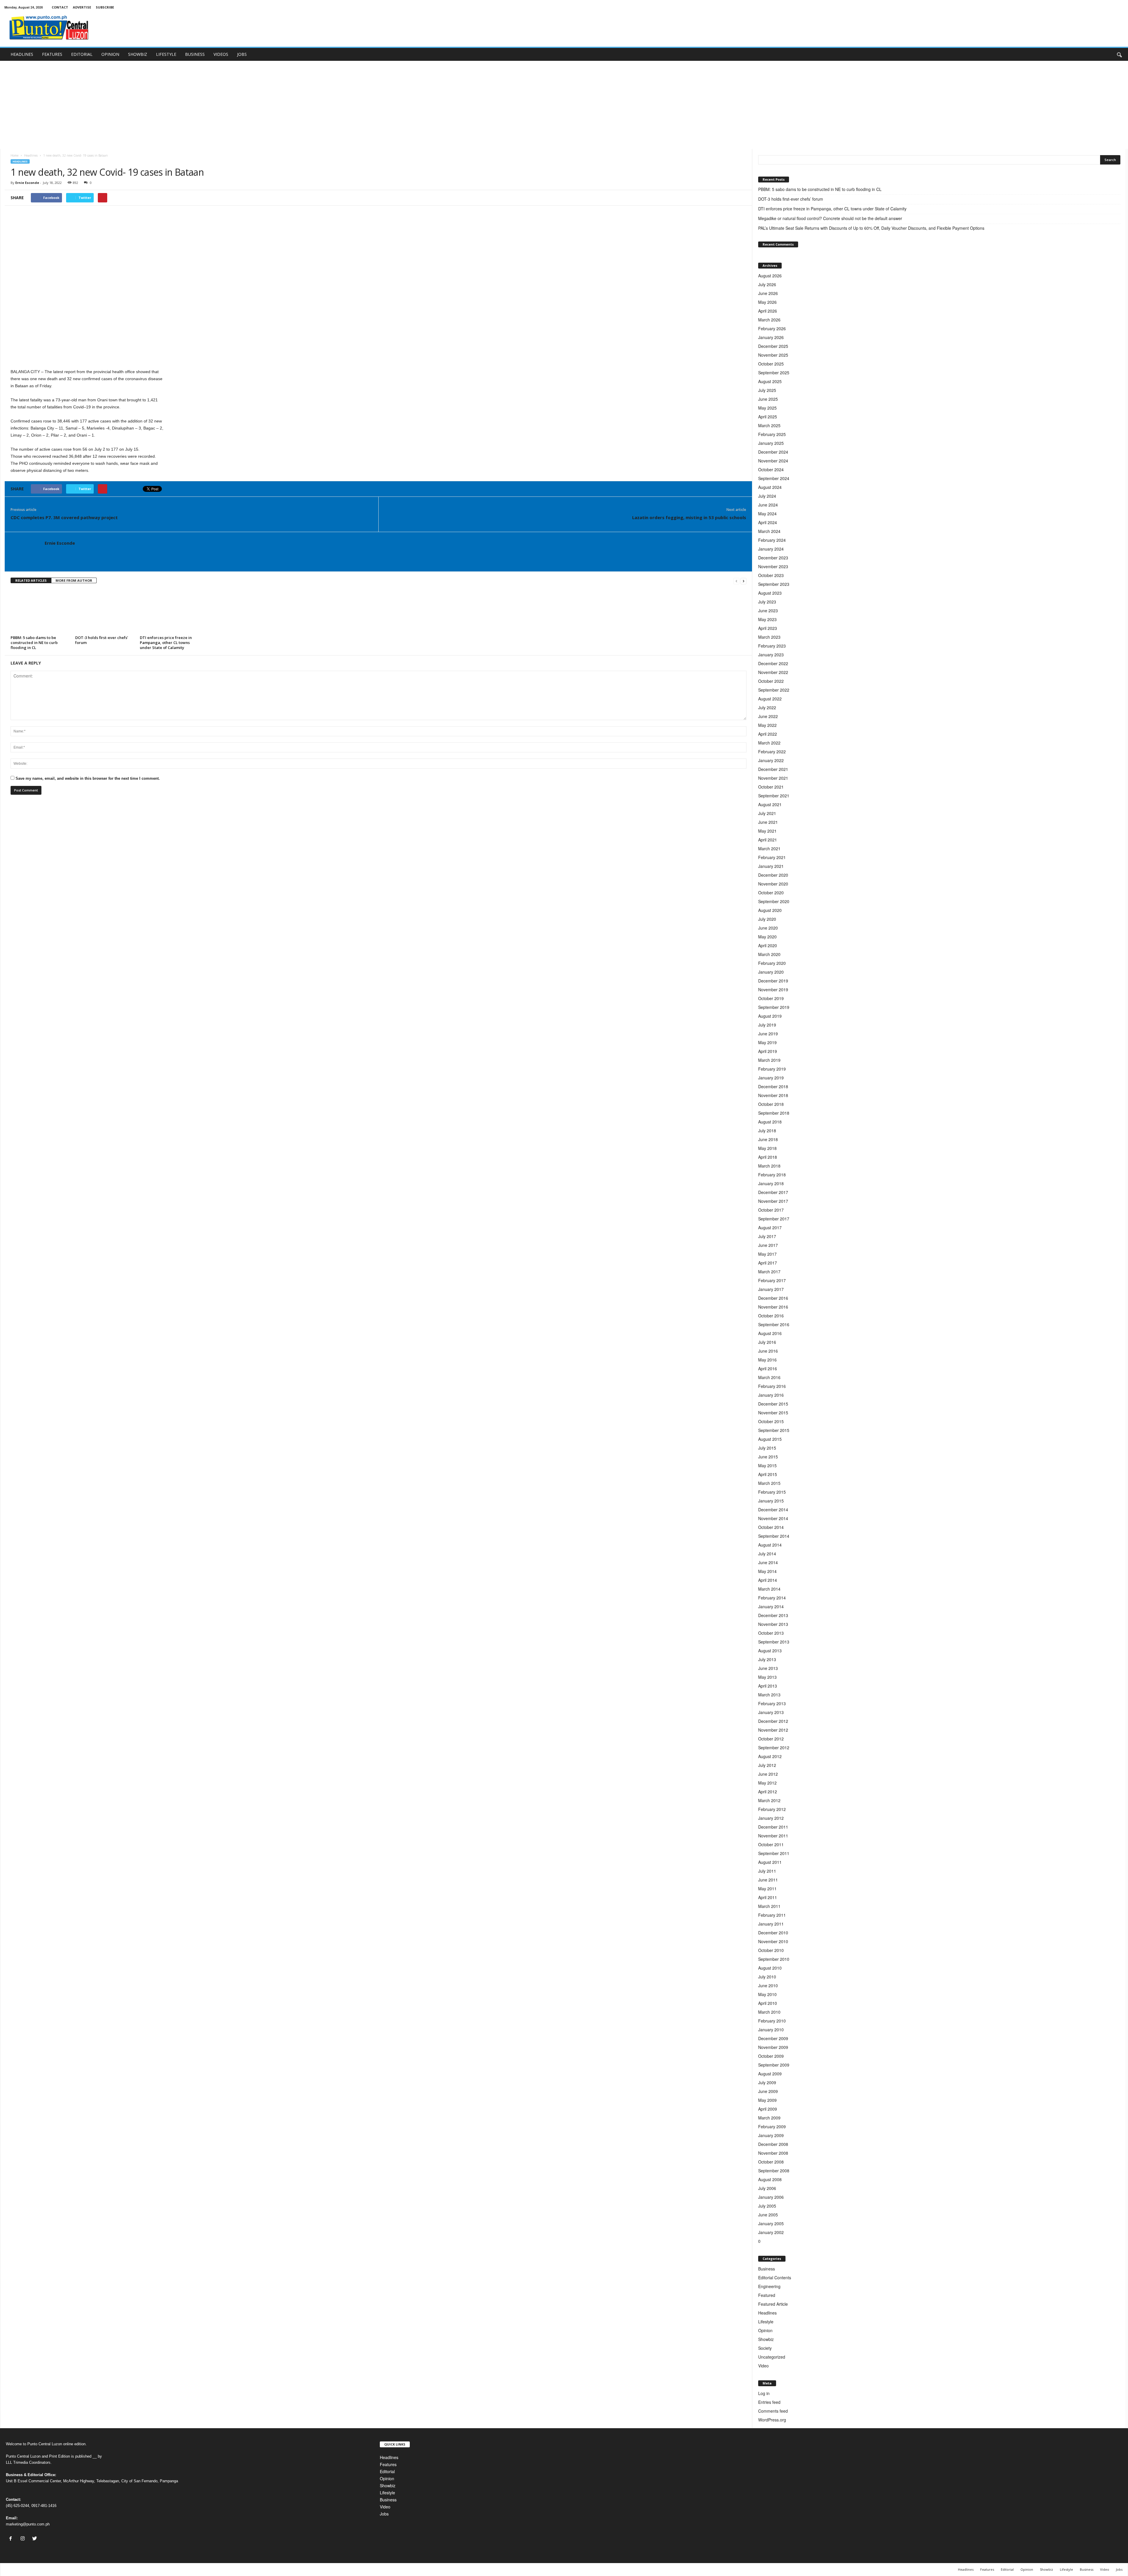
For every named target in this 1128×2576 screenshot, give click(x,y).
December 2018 (773, 1086)
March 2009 (769, 2118)
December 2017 (773, 1192)
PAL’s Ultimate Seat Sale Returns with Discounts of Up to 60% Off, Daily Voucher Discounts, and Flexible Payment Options (871, 228)
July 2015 (767, 1448)
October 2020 (771, 893)
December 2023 (773, 558)
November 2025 (773, 355)
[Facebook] (12, 2539)
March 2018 (769, 1166)
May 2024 (767, 514)
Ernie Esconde (27, 183)
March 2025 (769, 425)
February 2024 (772, 540)
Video (763, 2366)
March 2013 (769, 1695)
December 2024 (773, 452)
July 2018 (767, 1131)
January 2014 (771, 1606)
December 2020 (773, 875)
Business (767, 2269)
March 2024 (769, 531)
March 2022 (769, 743)
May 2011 (767, 1889)
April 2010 (768, 2003)
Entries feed (769, 2402)
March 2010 (769, 2012)
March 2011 (769, 1906)
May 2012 (767, 1783)
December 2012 (773, 1721)
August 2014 (770, 1545)
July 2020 (767, 919)
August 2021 (770, 804)
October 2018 (771, 1104)
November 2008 (773, 2153)
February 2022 (772, 752)
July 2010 (767, 1977)
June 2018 (768, 1139)
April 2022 (768, 734)
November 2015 (773, 1413)
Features (388, 2464)
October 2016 (771, 1316)
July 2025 (767, 390)
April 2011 (768, 1897)
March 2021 (769, 848)
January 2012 (771, 1818)
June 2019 (768, 1034)
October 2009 (771, 2056)
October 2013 (771, 1633)
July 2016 (767, 1342)
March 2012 (769, 1800)
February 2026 (772, 328)
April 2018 (768, 1157)
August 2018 (770, 1122)
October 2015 (771, 1421)
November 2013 (773, 1624)
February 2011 (772, 1915)
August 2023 (770, 593)
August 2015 (770, 1439)
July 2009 (767, 2082)
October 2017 (771, 1210)
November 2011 (773, 1836)
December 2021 (773, 769)
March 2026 (769, 320)
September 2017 (774, 1219)
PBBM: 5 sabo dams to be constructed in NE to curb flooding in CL (34, 643)
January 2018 (771, 1183)
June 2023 (768, 611)
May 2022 (767, 725)
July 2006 (767, 2188)
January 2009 (771, 2135)
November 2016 (773, 1307)
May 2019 (767, 1042)
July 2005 (767, 2206)
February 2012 (772, 1809)
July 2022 (767, 707)
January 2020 (771, 972)
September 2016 (774, 1324)
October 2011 (771, 1844)
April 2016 (768, 1368)
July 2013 (767, 1659)
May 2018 (767, 1148)
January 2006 (771, 2197)
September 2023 (774, 584)
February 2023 (772, 646)
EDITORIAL (82, 54)
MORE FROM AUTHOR (74, 580)
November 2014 (773, 1518)
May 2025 (767, 408)
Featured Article (773, 2304)
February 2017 (772, 1280)
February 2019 (772, 1069)
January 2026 (771, 337)
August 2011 (770, 1862)
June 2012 (768, 1774)
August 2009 (770, 2074)
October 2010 (771, 1950)
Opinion (765, 2330)
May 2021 (767, 831)
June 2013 (768, 1668)
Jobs (384, 2514)
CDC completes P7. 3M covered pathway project (64, 517)
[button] (1119, 54)
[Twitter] (35, 2539)
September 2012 (774, 1747)
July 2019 (767, 1025)
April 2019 (768, 1051)
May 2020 (767, 937)
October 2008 (771, 2162)
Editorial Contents (775, 2278)
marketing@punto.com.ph (28, 2524)
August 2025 (770, 381)
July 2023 (767, 602)
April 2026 (768, 311)
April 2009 (768, 2109)
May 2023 (767, 619)
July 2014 (767, 1554)
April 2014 (768, 1580)
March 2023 (769, 637)
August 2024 (770, 487)
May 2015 (767, 1465)
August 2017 (770, 1227)
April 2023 (768, 628)
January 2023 (771, 655)
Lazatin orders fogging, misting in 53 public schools (689, 517)
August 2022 (770, 699)
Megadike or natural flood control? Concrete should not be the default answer (831, 218)
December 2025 (773, 346)
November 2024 (773, 461)
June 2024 (768, 505)
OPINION (110, 54)
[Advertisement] (564, 105)
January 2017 (771, 1289)
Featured (767, 2295)
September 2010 (774, 1959)
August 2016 (770, 1333)
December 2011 (773, 1827)
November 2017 (773, 1201)
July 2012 (767, 1765)
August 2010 (770, 1968)
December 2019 (773, 981)
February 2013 (772, 1703)
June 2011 (768, 1880)
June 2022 (768, 716)
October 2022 (771, 681)
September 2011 (774, 1853)
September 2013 (774, 1642)
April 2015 (768, 1474)
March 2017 (769, 1272)
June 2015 (768, 1457)
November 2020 (773, 884)
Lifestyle (766, 2322)
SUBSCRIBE (105, 7)
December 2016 (773, 1298)
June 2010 (768, 1985)
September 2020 (774, 901)
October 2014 (771, 1527)
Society (765, 2348)
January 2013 (771, 1712)
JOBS (242, 54)
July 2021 (767, 813)
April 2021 (768, 840)
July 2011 (767, 1871)
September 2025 (774, 373)
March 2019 (769, 1060)
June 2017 (768, 1245)
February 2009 (772, 2126)
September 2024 (774, 478)
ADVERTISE (82, 7)
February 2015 (772, 1492)
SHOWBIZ (138, 54)
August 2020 (770, 910)
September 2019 (774, 1007)
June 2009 (768, 2091)
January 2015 (771, 1501)
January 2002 (771, 2232)
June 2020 (768, 928)
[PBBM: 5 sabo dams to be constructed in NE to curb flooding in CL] (40, 611)
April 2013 (768, 1686)
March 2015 (769, 1483)
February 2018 (772, 1175)
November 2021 (773, 778)
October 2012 (771, 1739)
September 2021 (774, 796)
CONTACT (60, 7)
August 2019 (770, 1016)
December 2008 (773, 2144)
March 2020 (769, 954)
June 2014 (768, 1562)
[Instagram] (24, 2539)
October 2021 (771, 787)
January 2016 (771, 1395)
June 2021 (768, 822)
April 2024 (768, 522)
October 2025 (771, 364)
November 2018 (773, 1095)
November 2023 (773, 566)
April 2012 (768, 1792)
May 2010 (767, 1994)
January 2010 (771, 2030)
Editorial (387, 2471)
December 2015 (773, 1404)
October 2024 (771, 469)
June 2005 (768, 2215)
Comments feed (773, 2411)
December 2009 (773, 2038)
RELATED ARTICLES (31, 580)
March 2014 (769, 1589)
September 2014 (774, 1536)
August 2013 (770, 1651)
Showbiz (766, 2339)
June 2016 (768, 1351)
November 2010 (773, 1941)
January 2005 (771, 2223)
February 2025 (772, 434)
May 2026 (767, 302)
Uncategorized (772, 2357)
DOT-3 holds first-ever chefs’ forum (102, 640)
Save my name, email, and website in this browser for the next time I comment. (88, 778)
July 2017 (767, 1236)
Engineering (769, 2286)
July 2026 (767, 284)
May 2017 (767, 1254)
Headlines (31, 155)
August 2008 (770, 2179)
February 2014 (772, 1598)
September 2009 (774, 2065)
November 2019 (773, 990)
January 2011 (771, 1924)
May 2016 (767, 1360)
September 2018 (774, 1113)
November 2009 (773, 2047)
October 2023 (771, 575)
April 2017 (768, 1263)
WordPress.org (772, 2420)
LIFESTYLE (166, 54)
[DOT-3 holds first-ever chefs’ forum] (105, 611)
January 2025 (771, 443)
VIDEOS (221, 54)
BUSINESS (195, 54)
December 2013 (773, 1615)
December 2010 (773, 1933)
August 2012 (770, 1756)
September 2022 (774, 690)
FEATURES (52, 54)
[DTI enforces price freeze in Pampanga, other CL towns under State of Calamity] (169, 611)
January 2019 (771, 1078)
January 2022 (771, 760)
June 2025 (768, 399)
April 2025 (768, 417)
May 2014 (767, 1571)
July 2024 (767, 496)
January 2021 (771, 866)
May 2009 (767, 2100)
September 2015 (774, 1430)
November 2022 (773, 672)
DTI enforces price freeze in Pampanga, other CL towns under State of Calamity (166, 643)
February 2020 (772, 963)
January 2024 (771, 549)
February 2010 (772, 2021)
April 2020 (768, 945)
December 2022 (773, 663)
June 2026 (768, 293)
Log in (764, 2393)
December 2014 (773, 1510)
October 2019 (771, 998)
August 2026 (770, 276)
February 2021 (772, 857)
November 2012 (773, 1730)
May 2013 (767, 1677)
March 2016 (769, 1377)
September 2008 (774, 2171)
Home (15, 155)
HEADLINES (22, 54)
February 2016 (772, 1386)
